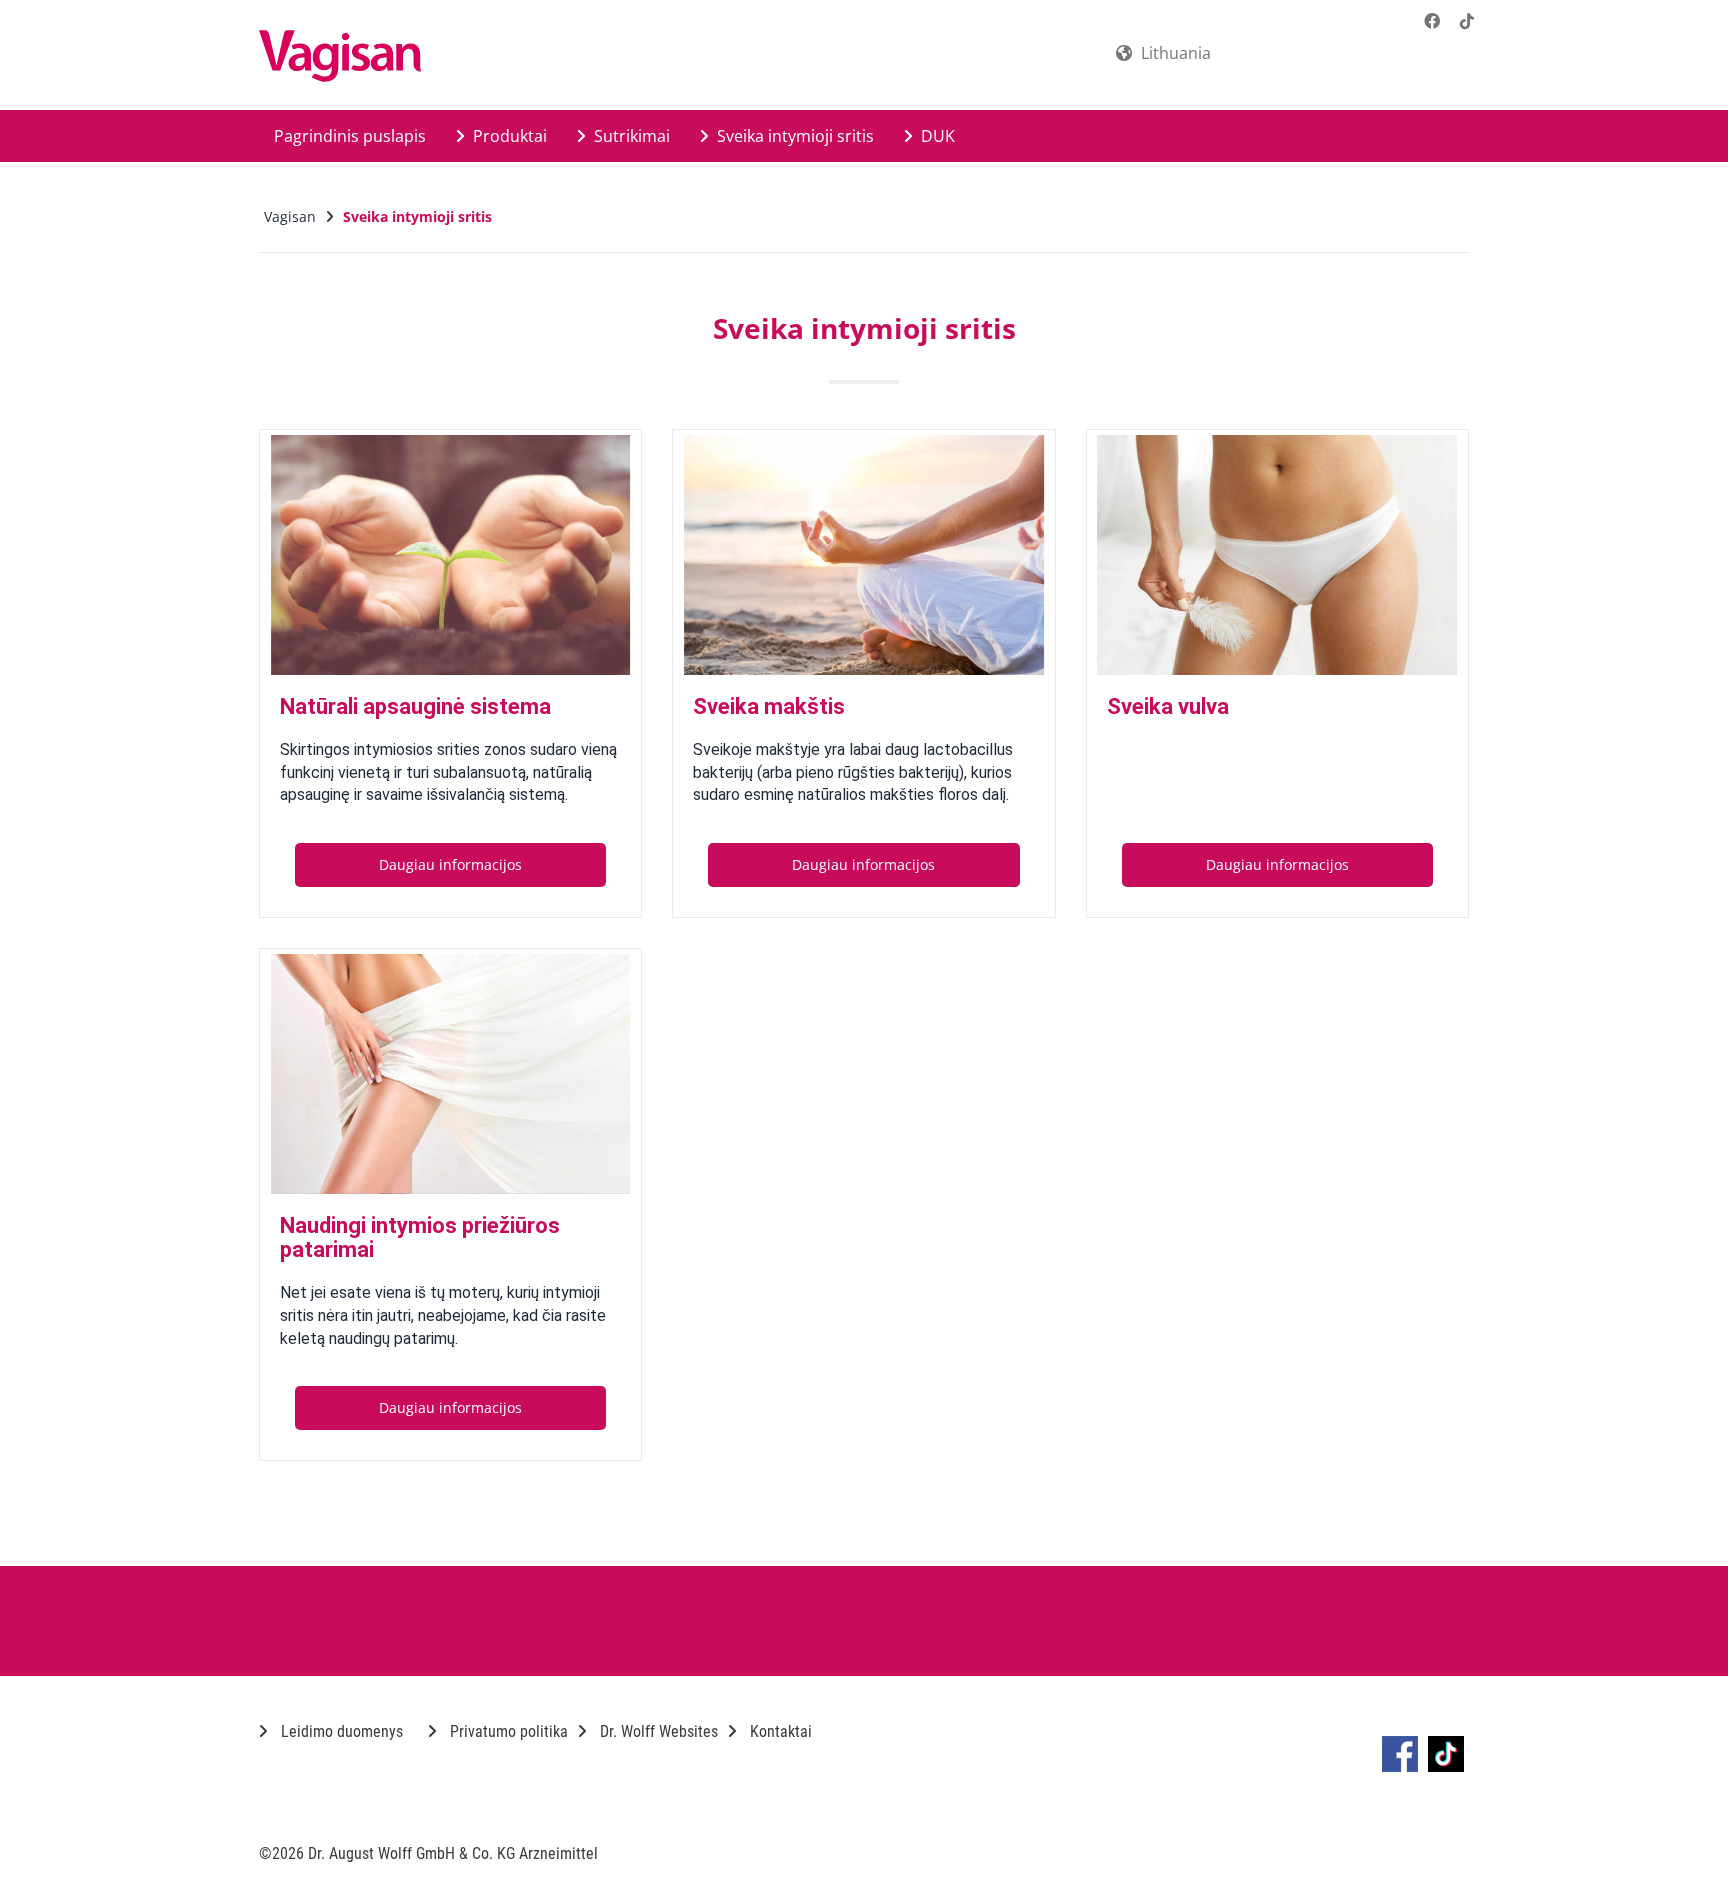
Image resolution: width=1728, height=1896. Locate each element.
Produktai (508, 136)
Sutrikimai (630, 136)
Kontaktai (779, 1731)
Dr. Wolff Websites (657, 1731)
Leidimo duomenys (340, 1731)
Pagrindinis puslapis (350, 136)
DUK (936, 136)
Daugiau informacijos (450, 864)
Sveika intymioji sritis (793, 136)
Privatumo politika (507, 1731)
